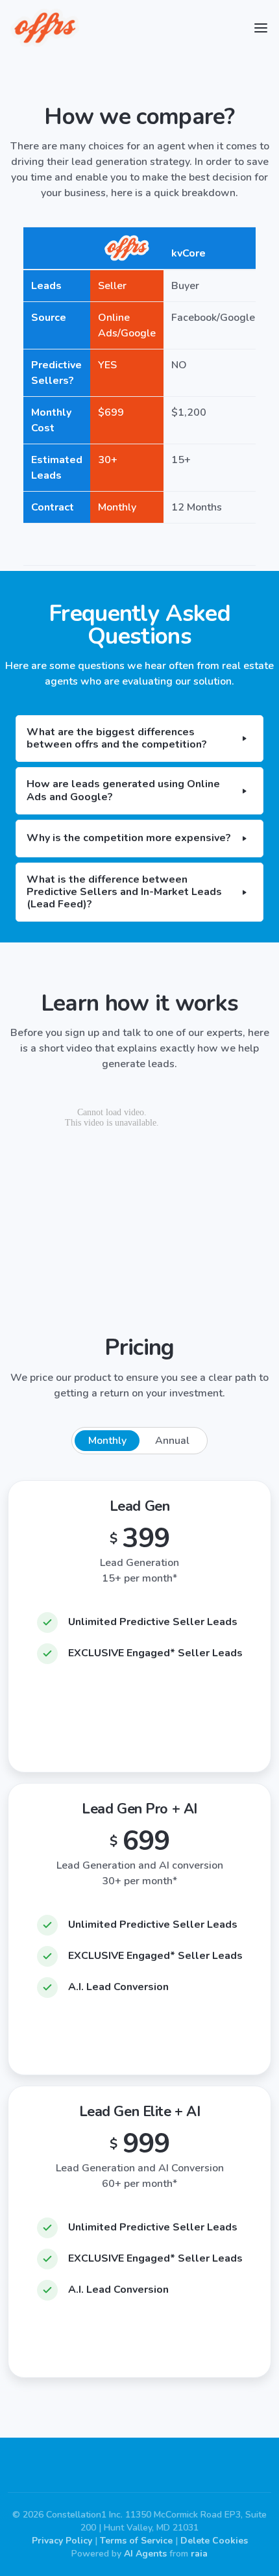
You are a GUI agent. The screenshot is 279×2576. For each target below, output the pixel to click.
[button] (139, 739)
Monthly (107, 1441)
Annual (172, 1441)
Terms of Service (136, 2541)
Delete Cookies (214, 2541)
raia (199, 2554)
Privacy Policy (62, 2541)
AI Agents (145, 2554)
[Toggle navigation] (261, 28)
